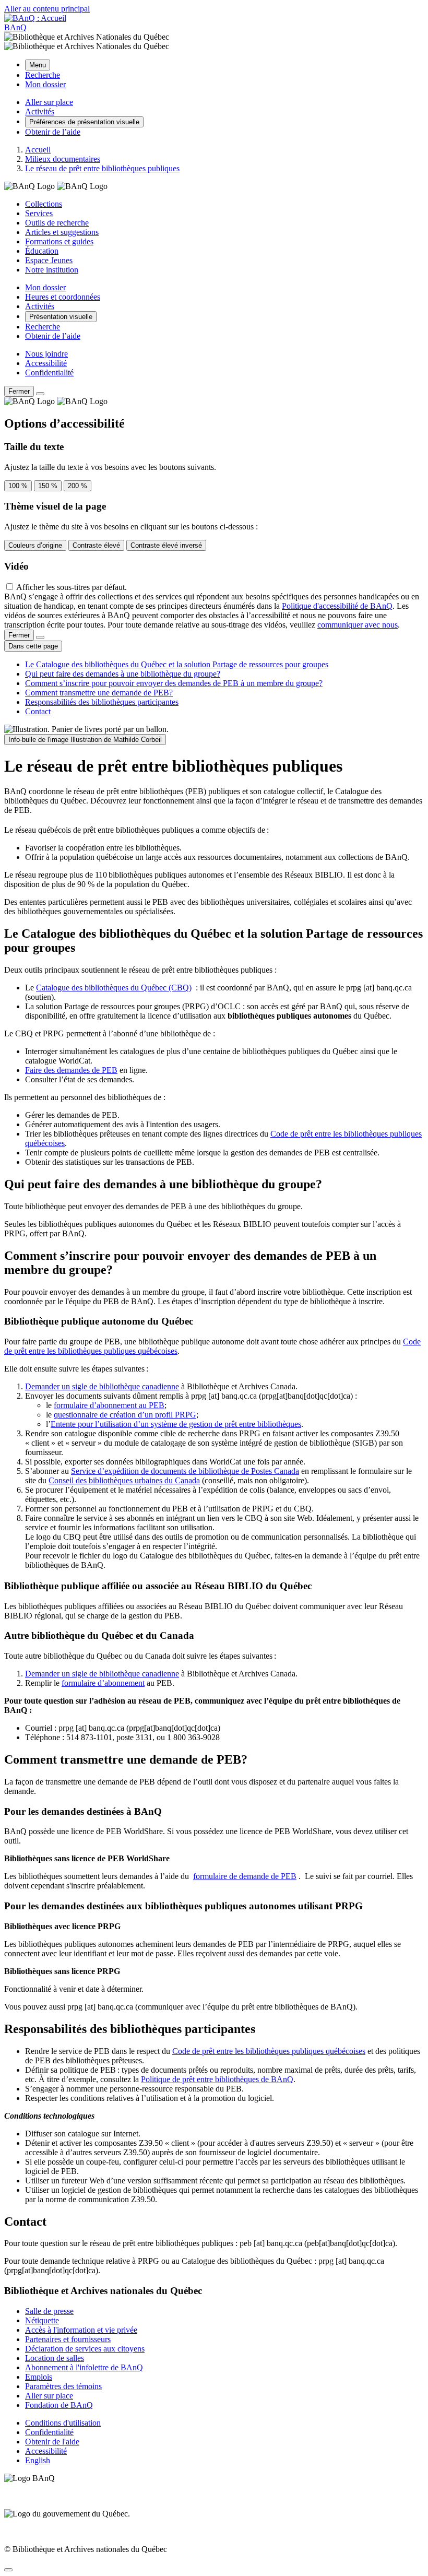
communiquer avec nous (358, 625)
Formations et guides (59, 241)
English (38, 2460)
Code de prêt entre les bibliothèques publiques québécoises (269, 2051)
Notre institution (52, 270)
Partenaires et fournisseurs (68, 2339)
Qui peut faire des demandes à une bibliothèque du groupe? (123, 674)
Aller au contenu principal (47, 9)
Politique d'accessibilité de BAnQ (337, 606)
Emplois (39, 2377)
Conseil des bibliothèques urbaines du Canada (124, 1480)
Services (39, 213)
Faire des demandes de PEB (71, 1070)
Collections (44, 204)
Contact (38, 711)
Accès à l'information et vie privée (81, 2330)
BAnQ (15, 27)
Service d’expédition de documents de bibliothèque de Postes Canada (185, 1471)
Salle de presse (49, 2311)
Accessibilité (46, 363)
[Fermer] (40, 394)
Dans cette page (33, 646)
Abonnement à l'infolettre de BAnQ (84, 2367)
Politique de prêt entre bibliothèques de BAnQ (217, 2079)
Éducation (42, 251)
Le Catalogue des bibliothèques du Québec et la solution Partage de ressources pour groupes (177, 664)
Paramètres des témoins (63, 2386)
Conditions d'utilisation (63, 2423)
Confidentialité (49, 373)
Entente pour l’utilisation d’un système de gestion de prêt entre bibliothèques (176, 1424)
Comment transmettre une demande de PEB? (99, 693)
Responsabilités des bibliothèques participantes (102, 702)
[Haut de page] (8, 2570)
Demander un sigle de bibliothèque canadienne (102, 1386)
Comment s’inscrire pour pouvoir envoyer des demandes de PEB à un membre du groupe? (174, 683)
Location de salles (55, 2358)
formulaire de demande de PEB (245, 1876)
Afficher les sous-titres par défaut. (72, 587)
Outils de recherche (57, 223)
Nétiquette (42, 2320)
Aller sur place (49, 2396)
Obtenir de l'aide (52, 2442)
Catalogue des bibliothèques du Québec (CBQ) (114, 988)
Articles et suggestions (62, 232)
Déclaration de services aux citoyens (85, 2349)
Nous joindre (46, 354)
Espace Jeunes (49, 260)
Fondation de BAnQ (59, 2405)
